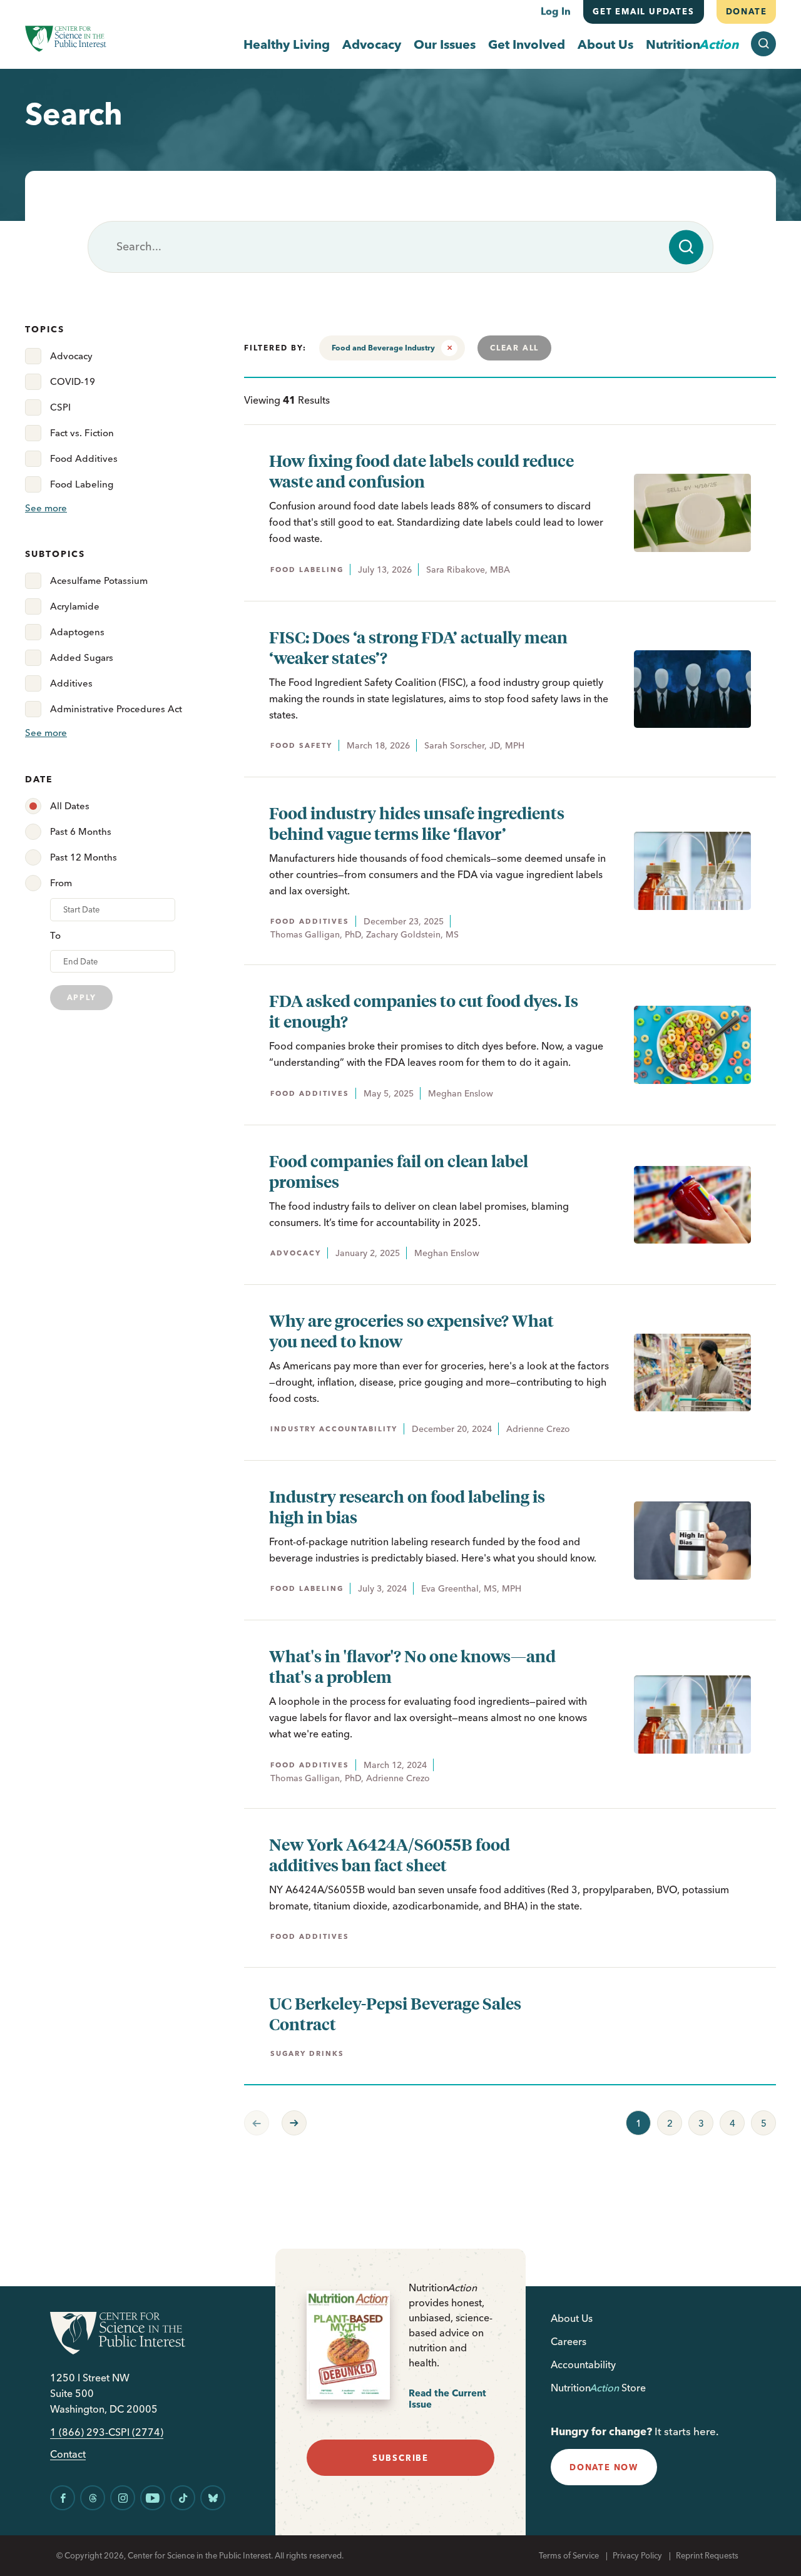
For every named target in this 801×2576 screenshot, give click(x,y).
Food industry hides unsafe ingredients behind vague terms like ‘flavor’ (417, 823)
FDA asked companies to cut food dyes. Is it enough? (424, 1011)
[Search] (686, 247)
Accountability (583, 2364)
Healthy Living (287, 44)
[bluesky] (213, 2498)
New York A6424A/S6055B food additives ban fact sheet (390, 1854)
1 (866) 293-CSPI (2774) (107, 2432)
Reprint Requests (707, 2555)
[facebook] (63, 2498)
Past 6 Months (81, 831)
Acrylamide (75, 606)
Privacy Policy (637, 2555)
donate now (604, 2467)
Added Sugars (82, 657)
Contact (68, 2454)
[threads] (93, 2498)
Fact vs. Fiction (82, 433)
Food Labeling (82, 484)
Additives (71, 683)
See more (46, 508)
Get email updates (644, 11)
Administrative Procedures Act (116, 709)
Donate (746, 11)
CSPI (60, 407)
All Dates (70, 806)
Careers (569, 2341)
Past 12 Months (84, 857)
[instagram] (123, 2498)
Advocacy (372, 44)
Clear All (514, 348)
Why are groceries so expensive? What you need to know (411, 1331)
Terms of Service (569, 2555)
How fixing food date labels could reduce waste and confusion (421, 471)
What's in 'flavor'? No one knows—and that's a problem (412, 1666)
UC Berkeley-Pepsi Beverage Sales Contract (395, 2013)
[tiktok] (183, 2498)
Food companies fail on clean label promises (399, 1171)
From (61, 883)
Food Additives (84, 458)
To (55, 935)
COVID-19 (73, 381)
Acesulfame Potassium (99, 580)
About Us (605, 44)
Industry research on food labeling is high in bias (407, 1506)
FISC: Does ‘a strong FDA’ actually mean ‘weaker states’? (418, 647)
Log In (556, 11)
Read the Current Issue (447, 2399)
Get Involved (527, 44)
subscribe (400, 2458)
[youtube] (153, 2498)
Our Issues (445, 44)
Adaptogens (77, 632)
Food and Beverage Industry (383, 348)
